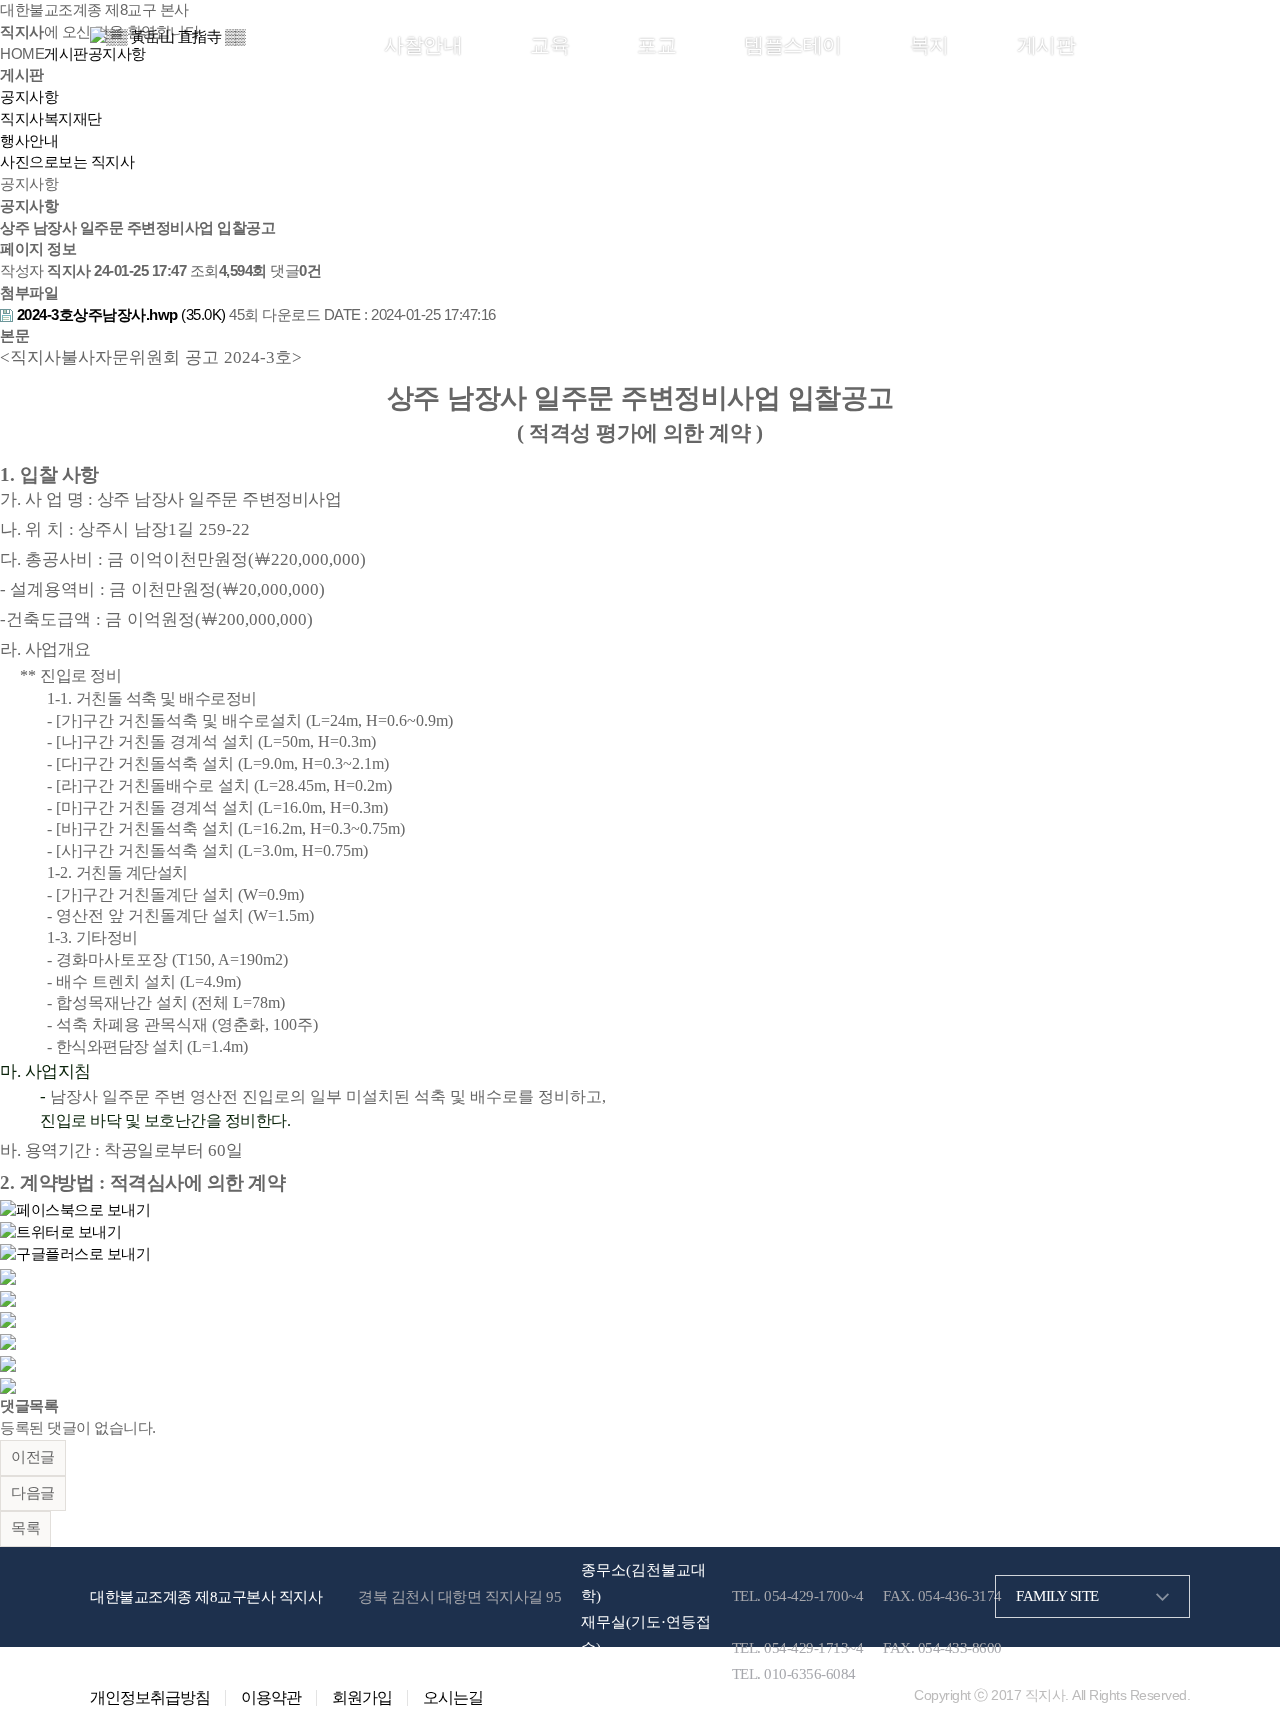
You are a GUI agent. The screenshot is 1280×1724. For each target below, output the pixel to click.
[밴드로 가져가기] (8, 1363)
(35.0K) (123, 315)
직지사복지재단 (51, 119)
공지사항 (29, 97)
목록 (25, 1528)
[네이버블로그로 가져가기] (8, 1385)
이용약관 (271, 1698)
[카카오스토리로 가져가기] (8, 1276)
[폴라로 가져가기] (8, 1319)
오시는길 (453, 1698)
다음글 (33, 1493)
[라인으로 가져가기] (8, 1298)
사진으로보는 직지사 (67, 162)
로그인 (1101, 43)
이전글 (33, 1457)
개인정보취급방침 (150, 1698)
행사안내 (29, 141)
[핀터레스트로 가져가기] (8, 1341)
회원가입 (1159, 43)
